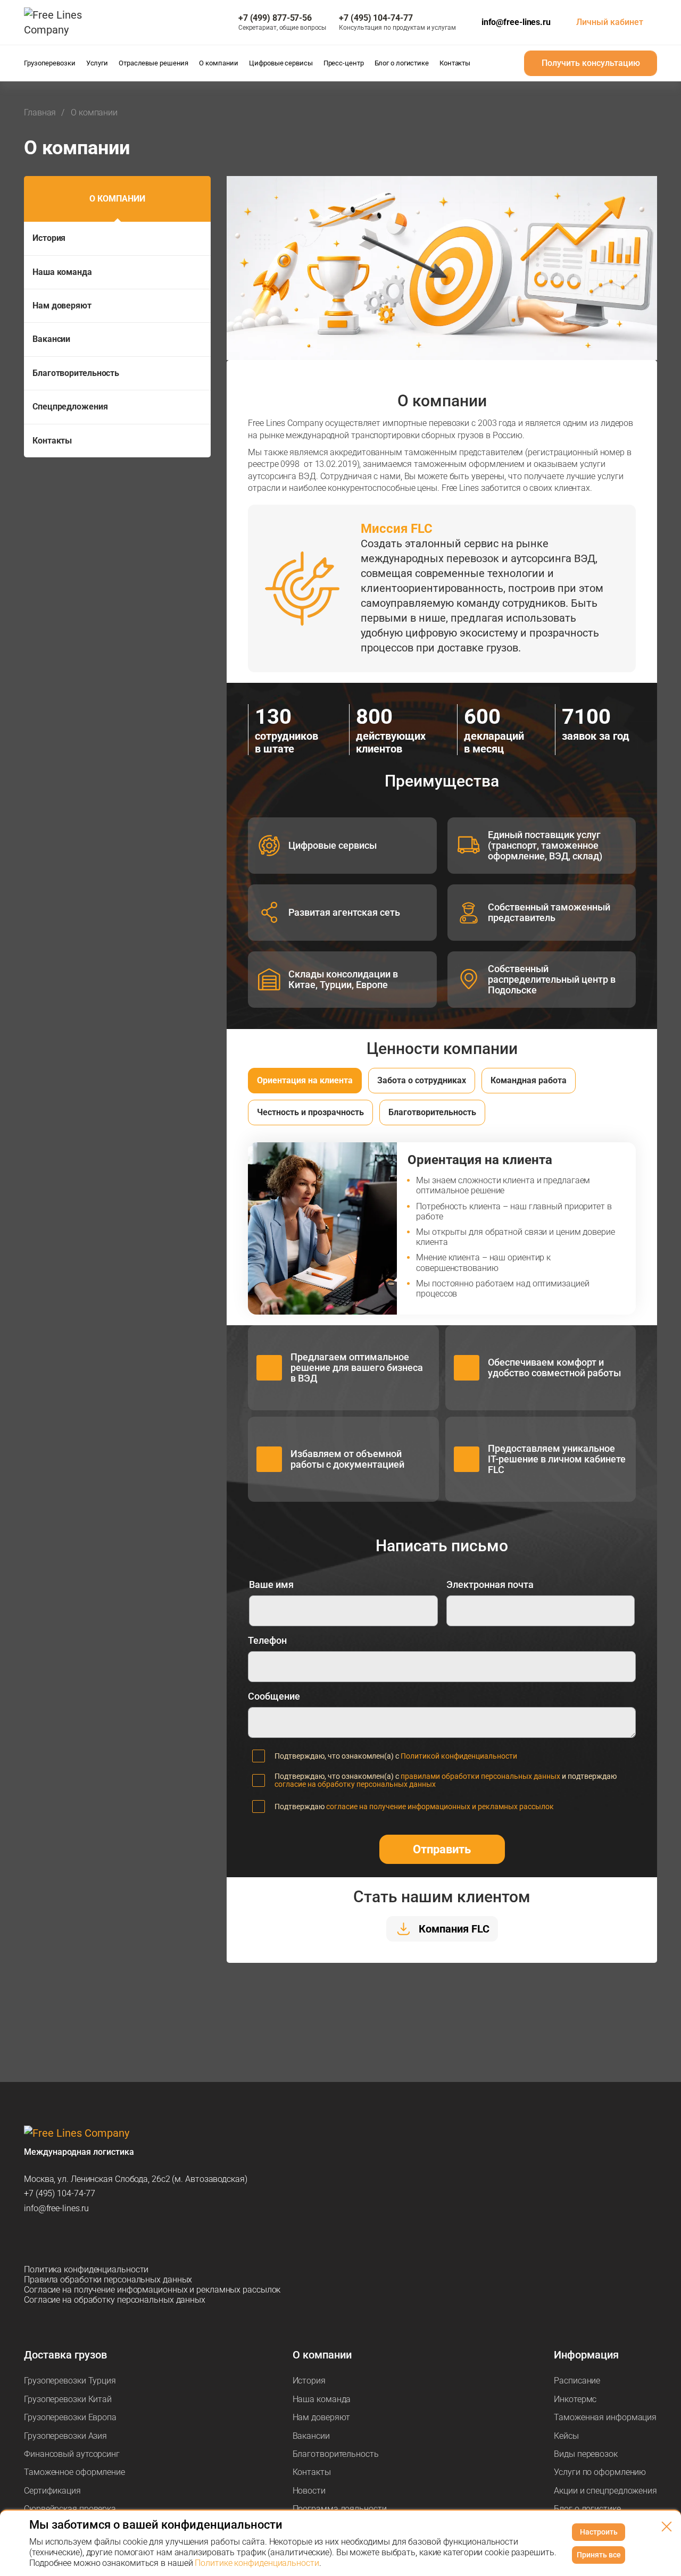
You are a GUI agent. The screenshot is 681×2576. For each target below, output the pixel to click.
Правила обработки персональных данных (108, 2280)
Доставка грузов (65, 2355)
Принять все (599, 2555)
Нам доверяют (62, 306)
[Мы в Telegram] (32, 2239)
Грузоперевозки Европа (70, 2417)
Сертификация (52, 2491)
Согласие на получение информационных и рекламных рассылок (152, 2290)
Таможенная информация (605, 2417)
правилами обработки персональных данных (480, 1776)
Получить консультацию (591, 63)
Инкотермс (575, 2399)
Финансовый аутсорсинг (72, 2454)
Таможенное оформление (74, 2472)
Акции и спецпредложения (605, 2491)
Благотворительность (76, 373)
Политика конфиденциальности (86, 2269)
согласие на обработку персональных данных (355, 1784)
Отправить (442, 1849)
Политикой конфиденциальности (459, 1756)
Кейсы (566, 2436)
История (49, 238)
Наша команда (62, 272)
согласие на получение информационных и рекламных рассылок (440, 1806)
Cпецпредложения (70, 407)
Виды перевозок (586, 2454)
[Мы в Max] (60, 2239)
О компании (117, 199)
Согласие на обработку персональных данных (115, 2300)
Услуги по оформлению (600, 2472)
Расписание (577, 2381)
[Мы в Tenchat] (143, 2239)
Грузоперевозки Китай (68, 2399)
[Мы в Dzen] (88, 2239)
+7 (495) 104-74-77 (60, 2193)
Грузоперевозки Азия (65, 2436)
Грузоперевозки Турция (70, 2381)
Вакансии (51, 339)
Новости (309, 2491)
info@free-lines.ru (516, 22)
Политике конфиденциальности (257, 2563)
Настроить (599, 2532)
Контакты (52, 441)
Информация (586, 2355)
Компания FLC (454, 1929)
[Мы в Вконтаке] (115, 2239)
